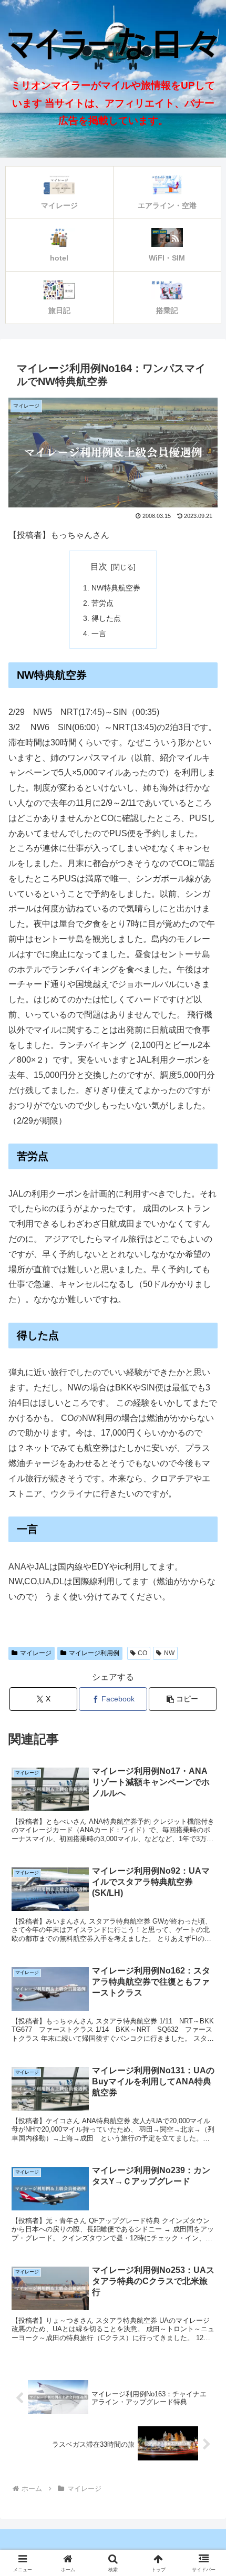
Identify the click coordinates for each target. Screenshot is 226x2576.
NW (169, 1653)
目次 (99, 567)
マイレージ (36, 1653)
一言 (99, 633)
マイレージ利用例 (94, 1653)
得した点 (106, 618)
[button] (183, 1699)
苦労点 (102, 603)
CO (142, 1653)
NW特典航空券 (116, 588)
